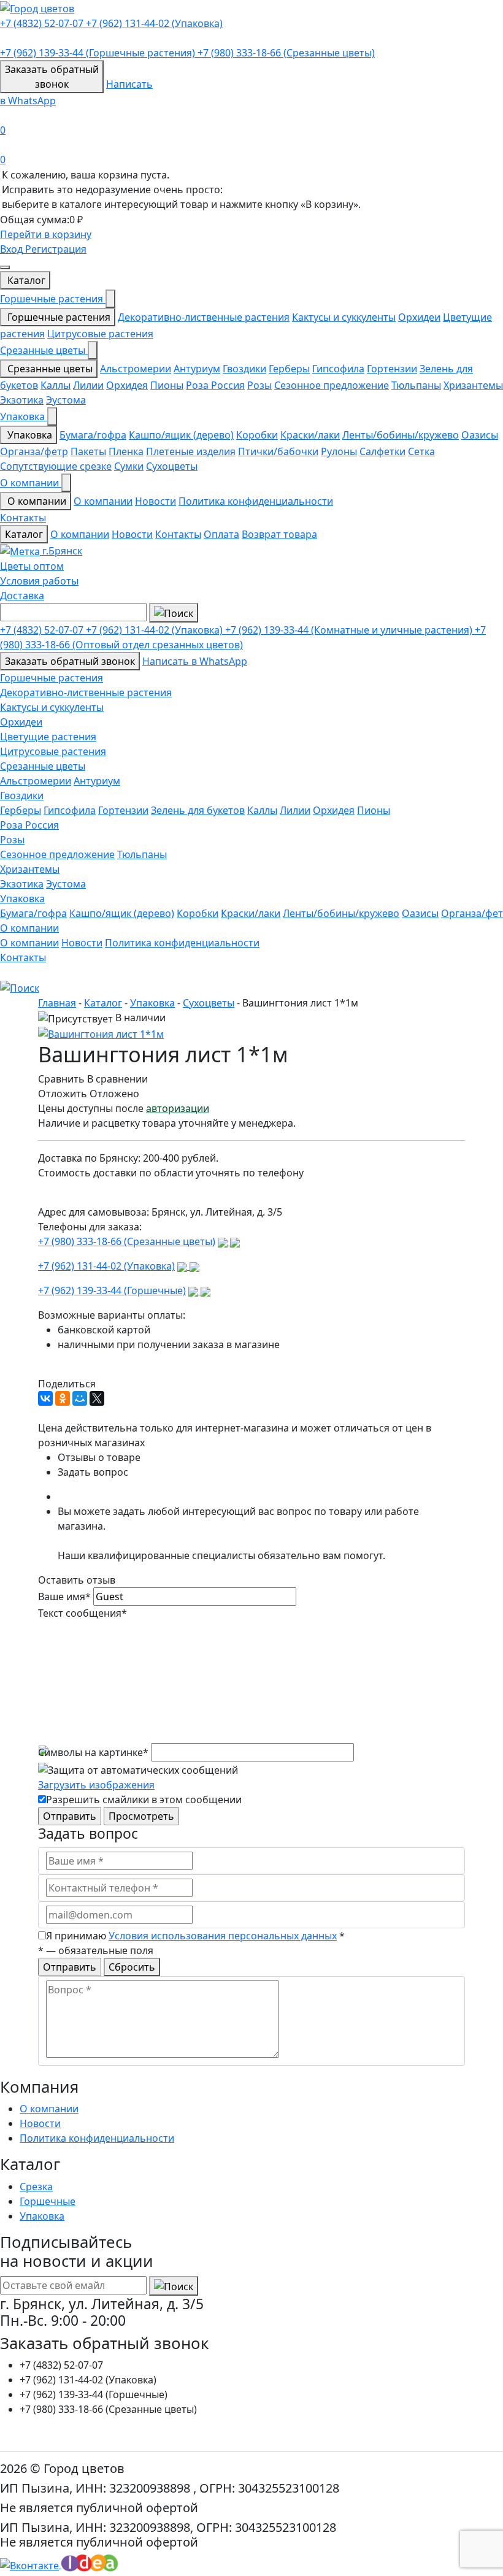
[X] (97, 1398)
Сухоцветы (172, 466)
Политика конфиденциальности (256, 501)
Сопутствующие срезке (56, 466)
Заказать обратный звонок (70, 661)
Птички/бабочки (278, 451)
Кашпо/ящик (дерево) (181, 435)
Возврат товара (279, 534)
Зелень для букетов (198, 810)
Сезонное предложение (332, 385)
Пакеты (88, 451)
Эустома (66, 400)
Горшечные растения (53, 299)
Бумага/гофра (93, 435)
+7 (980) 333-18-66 (286, 53)
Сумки (129, 466)
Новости (156, 501)
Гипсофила (338, 369)
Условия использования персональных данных (223, 1936)
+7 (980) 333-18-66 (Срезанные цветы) (127, 1241)
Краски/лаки (310, 435)
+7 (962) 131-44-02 (154, 23)
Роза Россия (215, 385)
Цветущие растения (48, 737)
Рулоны (339, 451)
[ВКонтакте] (45, 1398)
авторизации (178, 1108)
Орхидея (127, 385)
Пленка (126, 451)
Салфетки (382, 451)
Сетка (421, 451)
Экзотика (22, 400)
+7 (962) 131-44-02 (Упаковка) (106, 1266)
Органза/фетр (34, 451)
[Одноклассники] (63, 1398)
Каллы (56, 385)
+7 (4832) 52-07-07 (43, 23)
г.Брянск (61, 551)
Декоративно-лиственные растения (204, 317)
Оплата (221, 534)
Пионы (167, 385)
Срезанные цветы (44, 350)
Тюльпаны (416, 385)
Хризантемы (473, 385)
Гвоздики (244, 369)
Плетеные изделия (191, 451)
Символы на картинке (93, 1752)
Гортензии (392, 369)
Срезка (36, 2187)
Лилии (88, 385)
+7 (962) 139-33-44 (98, 53)
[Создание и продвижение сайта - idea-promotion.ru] (92, 2564)
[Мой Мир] (80, 1398)
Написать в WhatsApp (195, 661)
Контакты (23, 518)
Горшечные (48, 2201)
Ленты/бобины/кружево (401, 435)
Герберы (289, 369)
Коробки (257, 435)
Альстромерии (136, 369)
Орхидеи (419, 317)
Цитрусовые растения (100, 334)
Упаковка (24, 416)
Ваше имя (64, 1597)
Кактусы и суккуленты (344, 317)
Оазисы (480, 435)
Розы (259, 385)
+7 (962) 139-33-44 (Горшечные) (112, 1290)
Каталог (25, 280)
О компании (31, 483)
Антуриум (197, 369)
